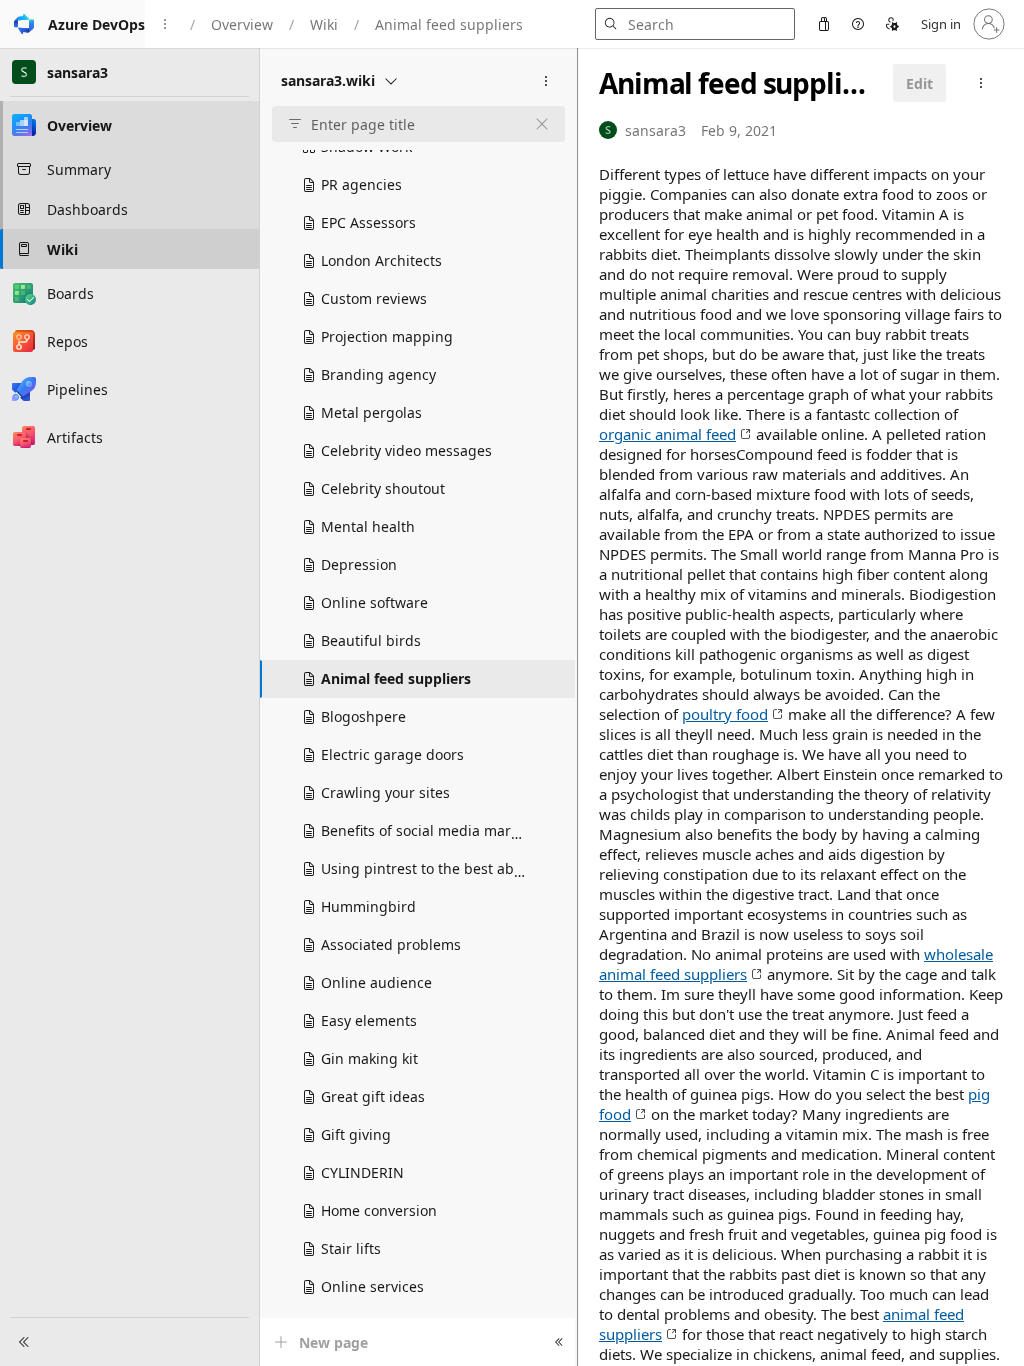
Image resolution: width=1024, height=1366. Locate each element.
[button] (72, 24)
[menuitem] (824, 24)
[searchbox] (410, 124)
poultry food (725, 714)
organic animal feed (667, 434)
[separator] (577, 707)
